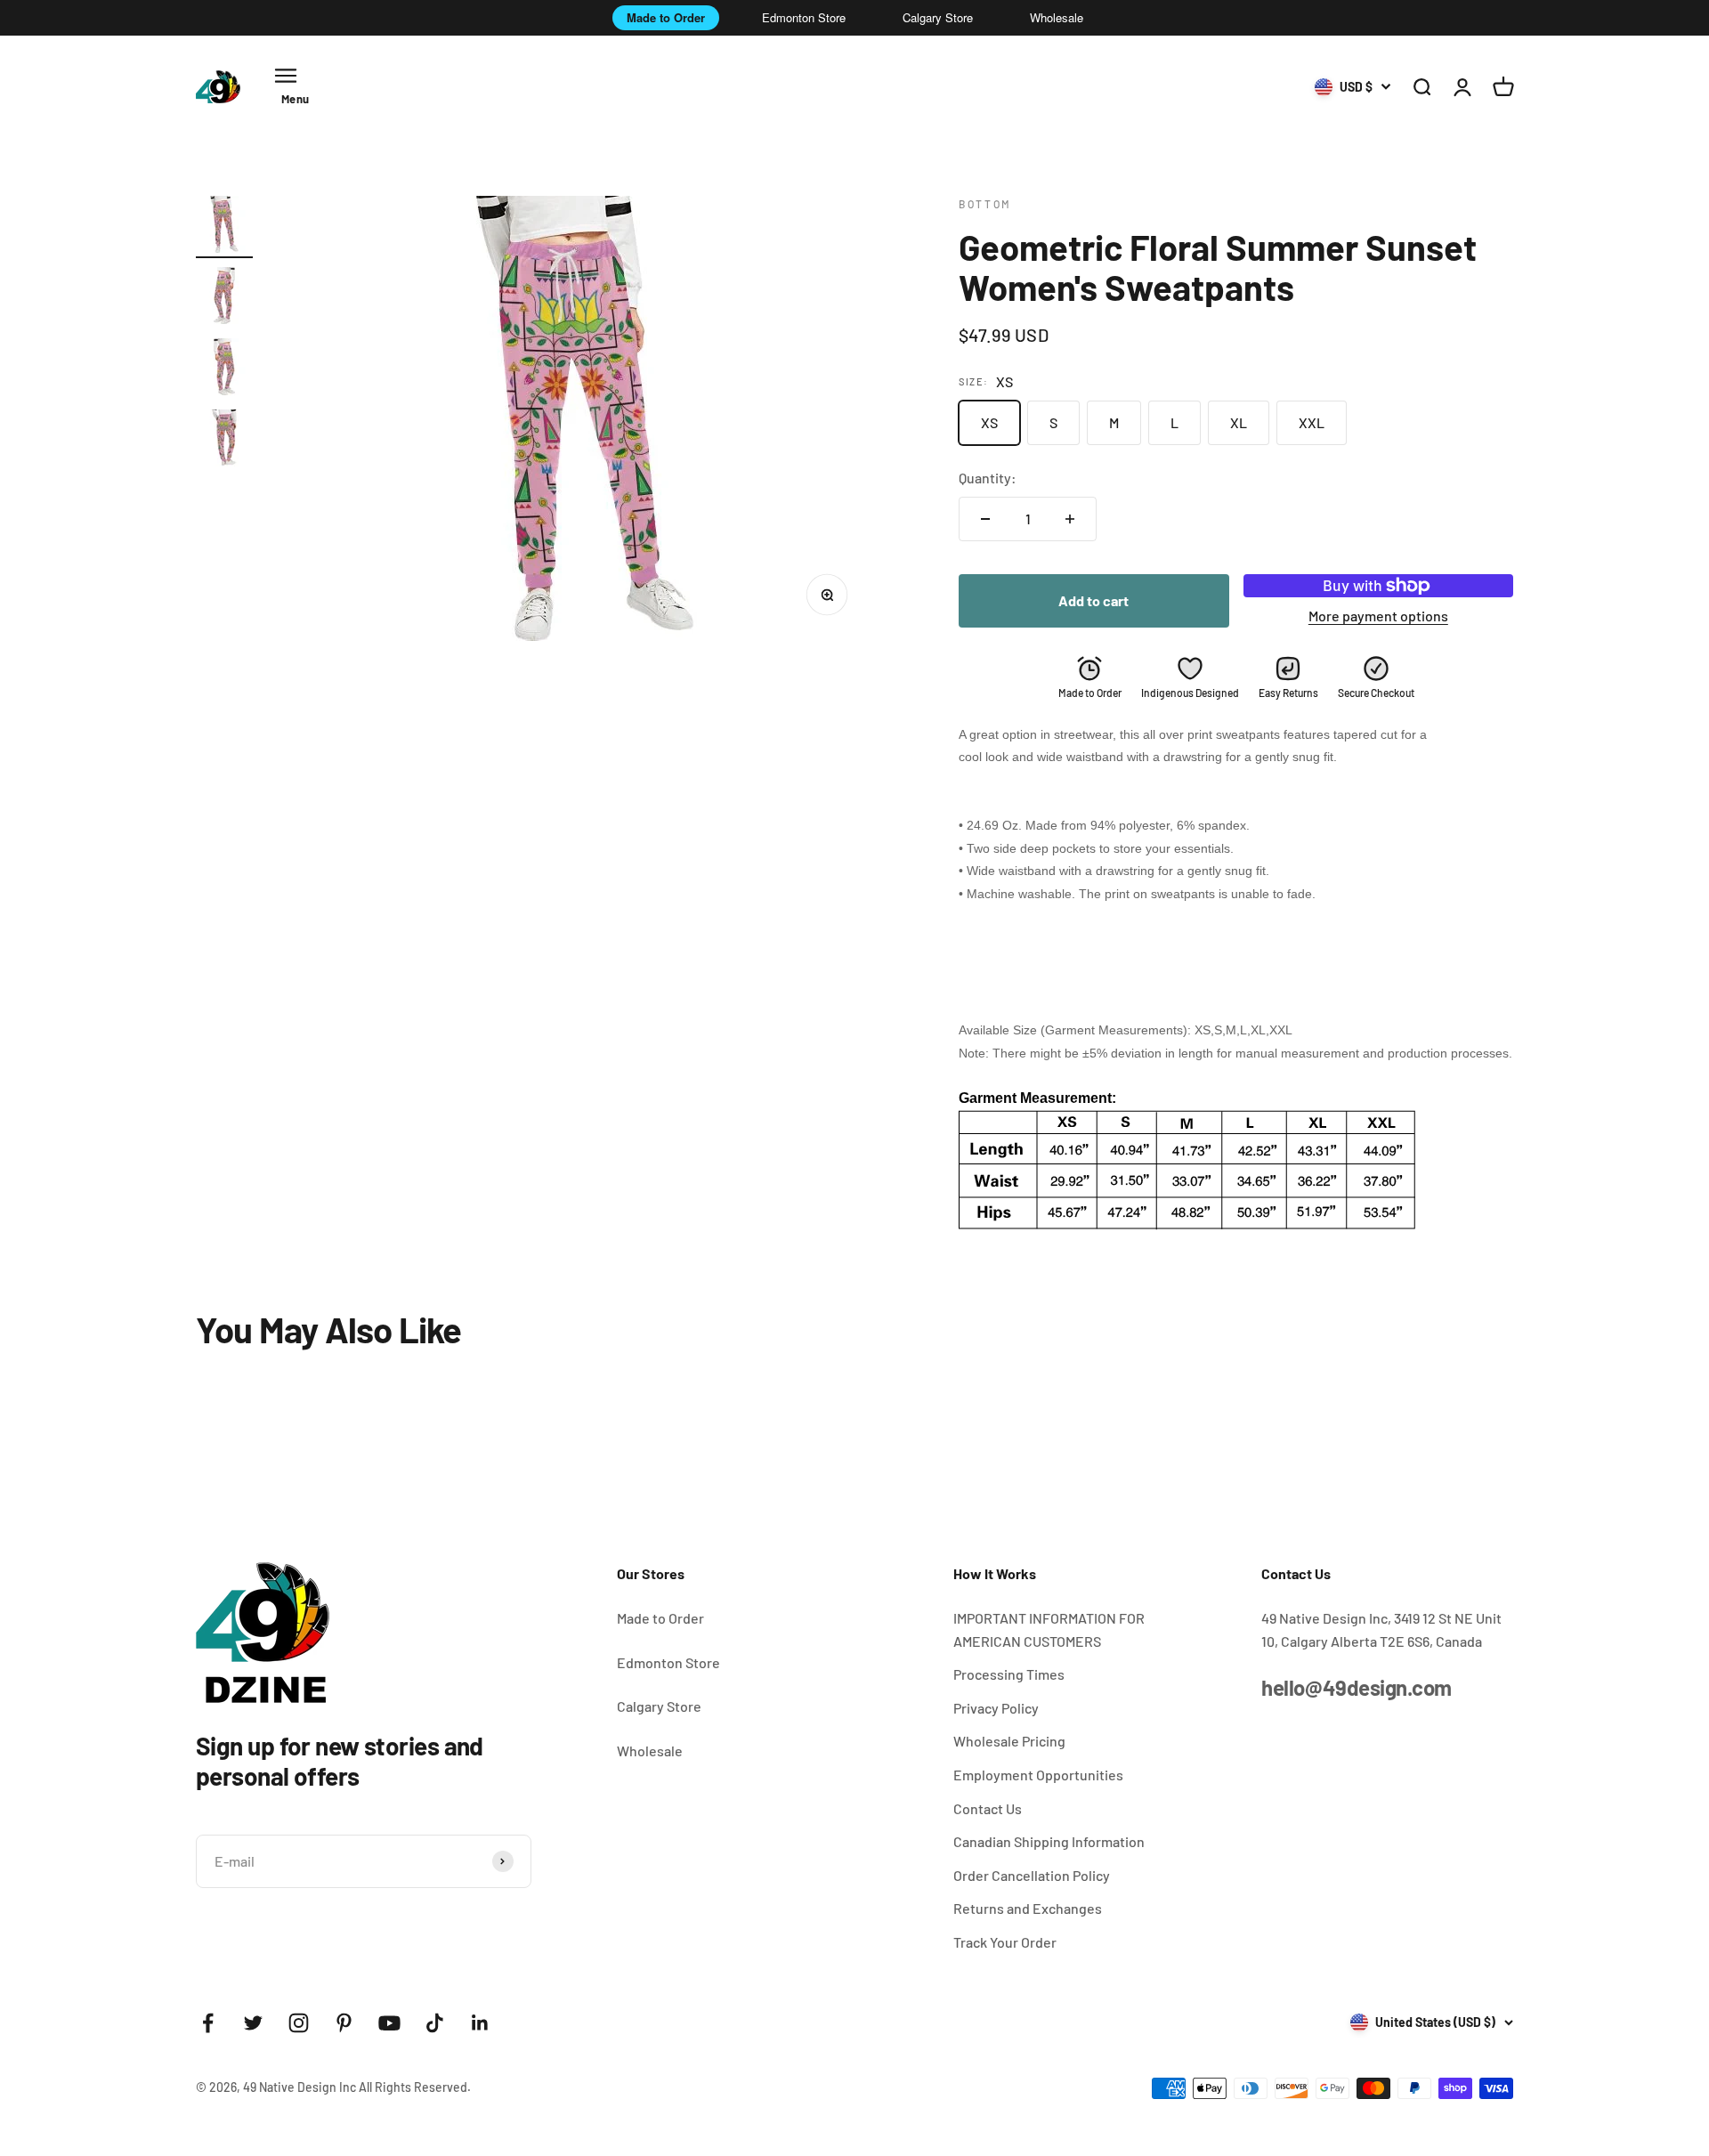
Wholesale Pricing (1009, 1741)
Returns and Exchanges (1028, 1908)
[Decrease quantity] (985, 519)
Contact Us (988, 1808)
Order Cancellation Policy (1032, 1875)
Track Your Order (1005, 1942)
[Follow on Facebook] (208, 2023)
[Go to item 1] (224, 227)
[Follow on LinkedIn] (480, 2023)
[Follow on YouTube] (389, 2023)
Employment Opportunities (1038, 1775)
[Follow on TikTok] (435, 2023)
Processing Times (1009, 1674)
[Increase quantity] (1070, 519)
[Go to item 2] (224, 298)
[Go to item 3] (224, 369)
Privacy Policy (996, 1708)
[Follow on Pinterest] (344, 2023)
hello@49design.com (1356, 1687)
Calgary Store (938, 17)
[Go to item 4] (224, 441)
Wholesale (1057, 17)
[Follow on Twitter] (253, 2023)
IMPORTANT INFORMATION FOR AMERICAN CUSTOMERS (1049, 1629)
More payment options (1378, 616)
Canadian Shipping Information (1049, 1841)
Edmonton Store (804, 17)
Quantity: (988, 478)
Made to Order (666, 17)
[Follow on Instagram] (299, 2023)
